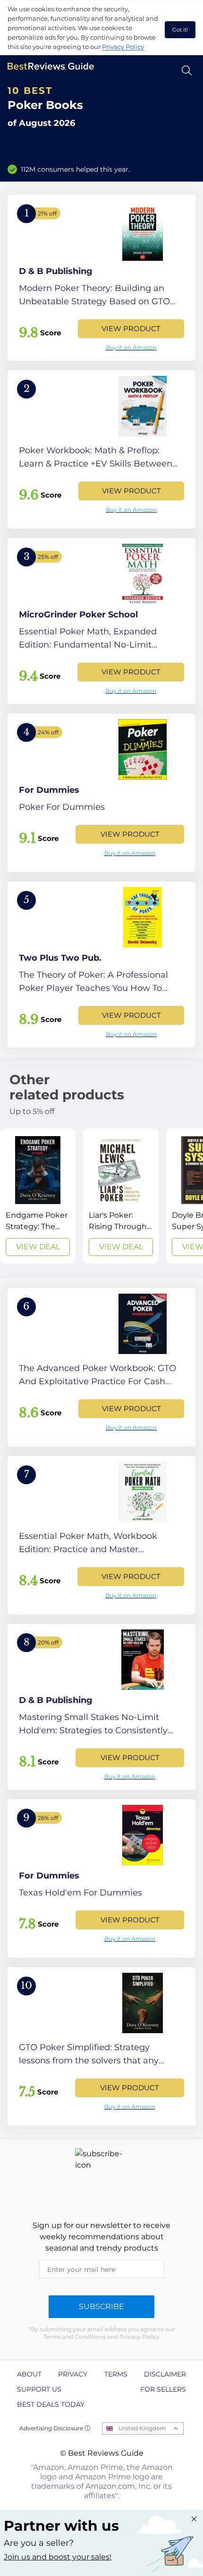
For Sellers (163, 2389)
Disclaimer (165, 2374)
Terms (116, 2374)
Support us (39, 2389)
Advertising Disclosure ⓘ (55, 2428)
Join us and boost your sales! (58, 2557)
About (29, 2374)
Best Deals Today (51, 2404)
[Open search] (187, 71)
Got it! (180, 30)
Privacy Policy (123, 47)
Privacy (73, 2374)
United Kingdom (142, 2428)
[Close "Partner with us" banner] (194, 2519)
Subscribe (101, 2306)
